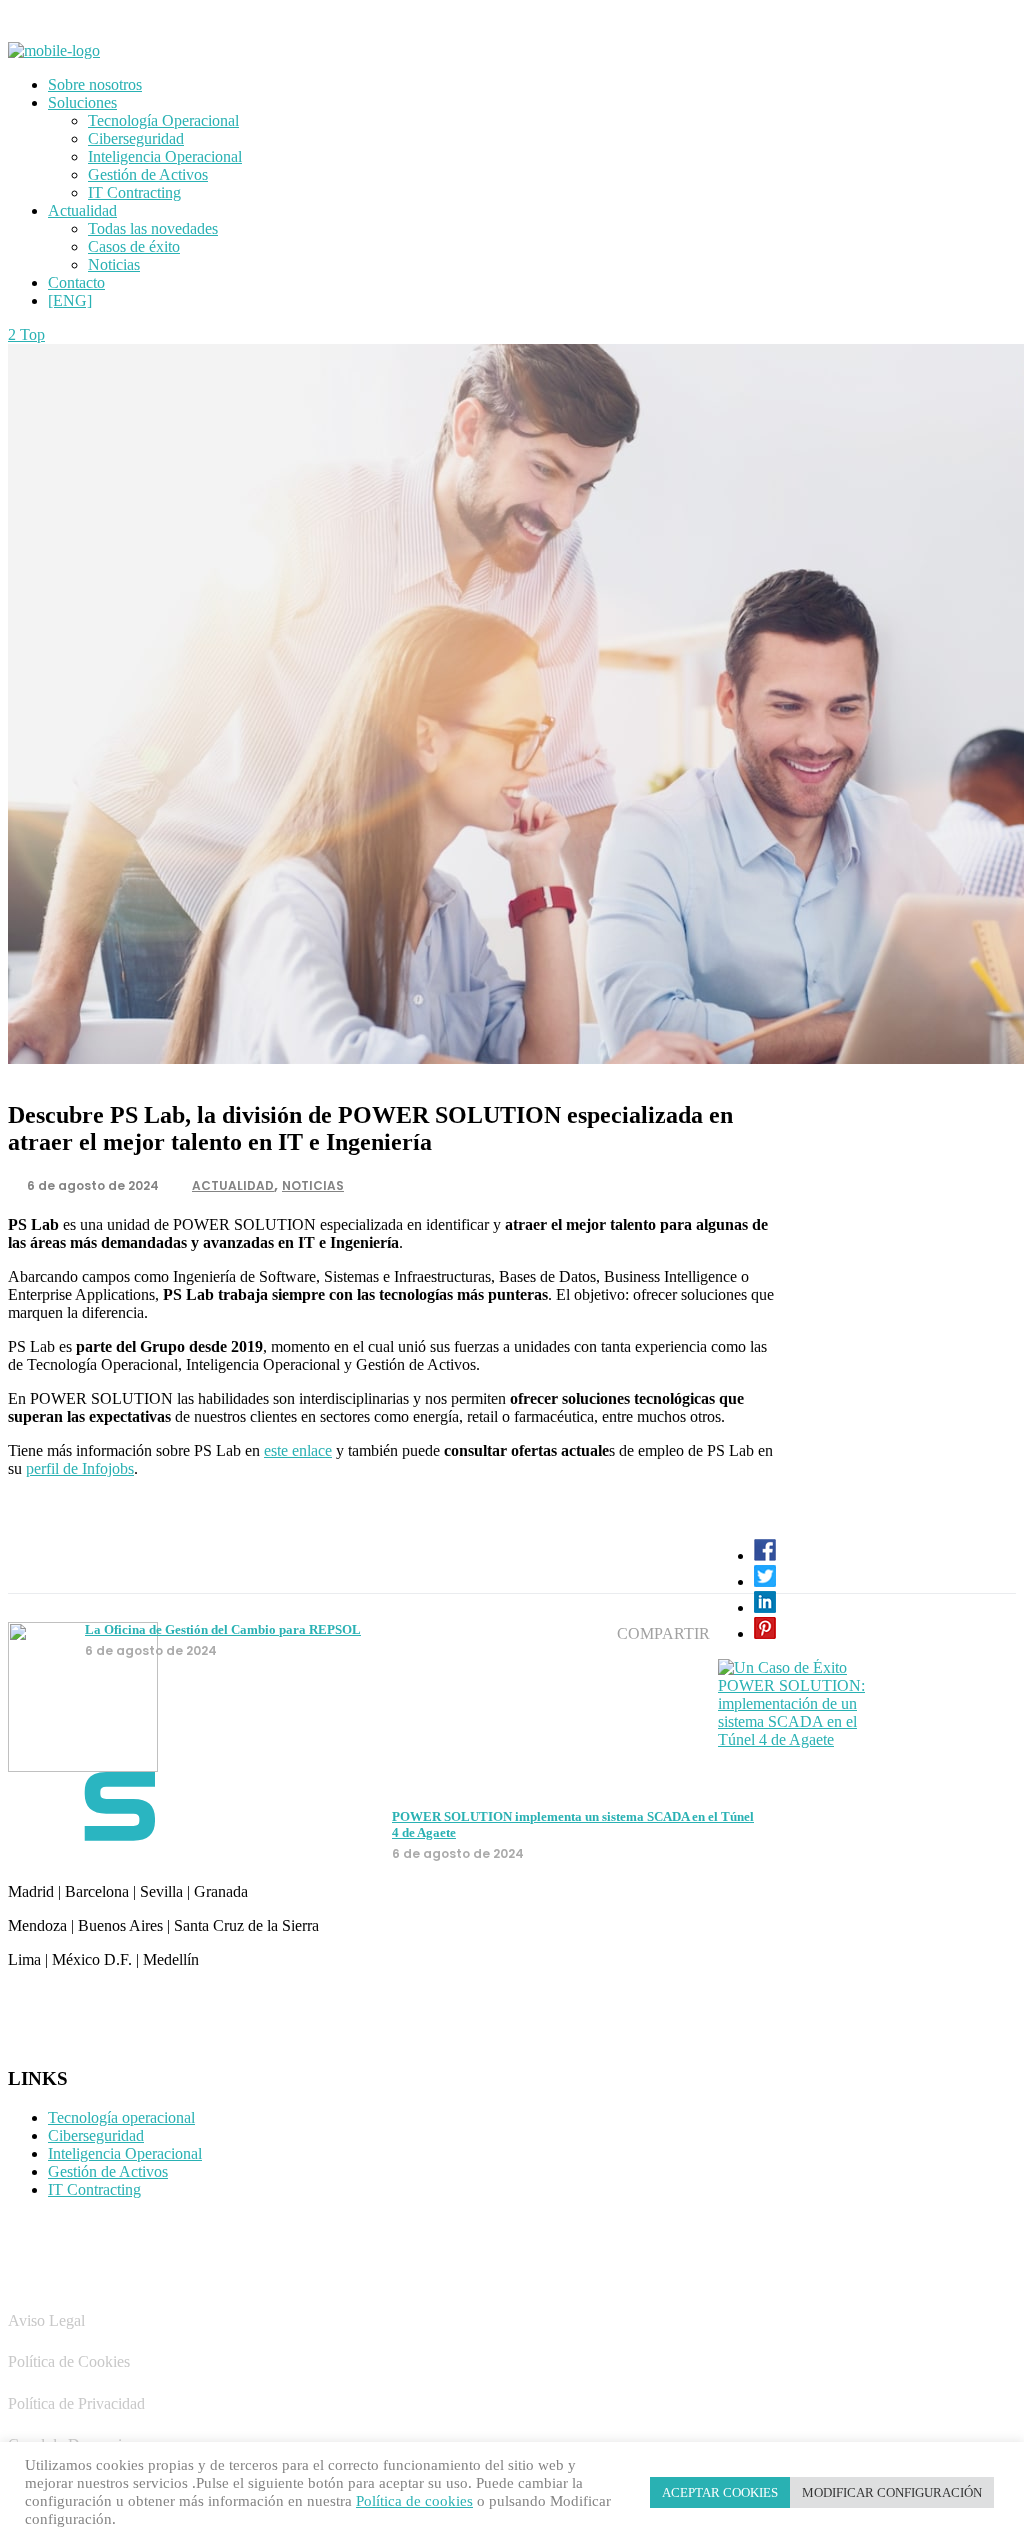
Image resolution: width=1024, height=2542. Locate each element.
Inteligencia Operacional (125, 2153)
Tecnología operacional (121, 2117)
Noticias (313, 1185)
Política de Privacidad (76, 2403)
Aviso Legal (46, 2320)
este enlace (298, 1450)
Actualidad (233, 1185)
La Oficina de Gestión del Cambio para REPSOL (223, 1629)
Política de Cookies (69, 2361)
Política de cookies (414, 2501)
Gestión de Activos (108, 2171)
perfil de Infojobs (80, 1468)
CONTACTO (70, 2007)
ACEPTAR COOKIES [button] (720, 2492)
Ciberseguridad (96, 2135)
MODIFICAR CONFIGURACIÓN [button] (892, 2492)
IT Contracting (94, 2189)
